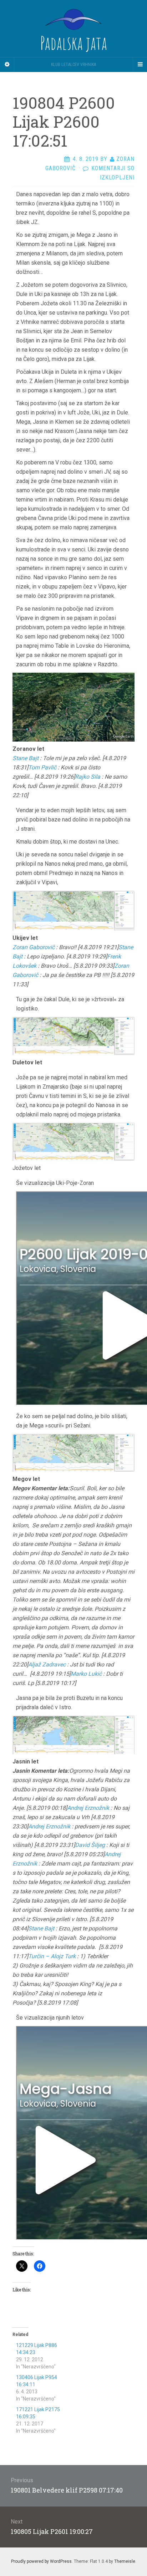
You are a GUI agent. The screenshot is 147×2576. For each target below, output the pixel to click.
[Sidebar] (7, 65)
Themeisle (125, 2561)
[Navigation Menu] (140, 65)
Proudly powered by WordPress (41, 2561)
